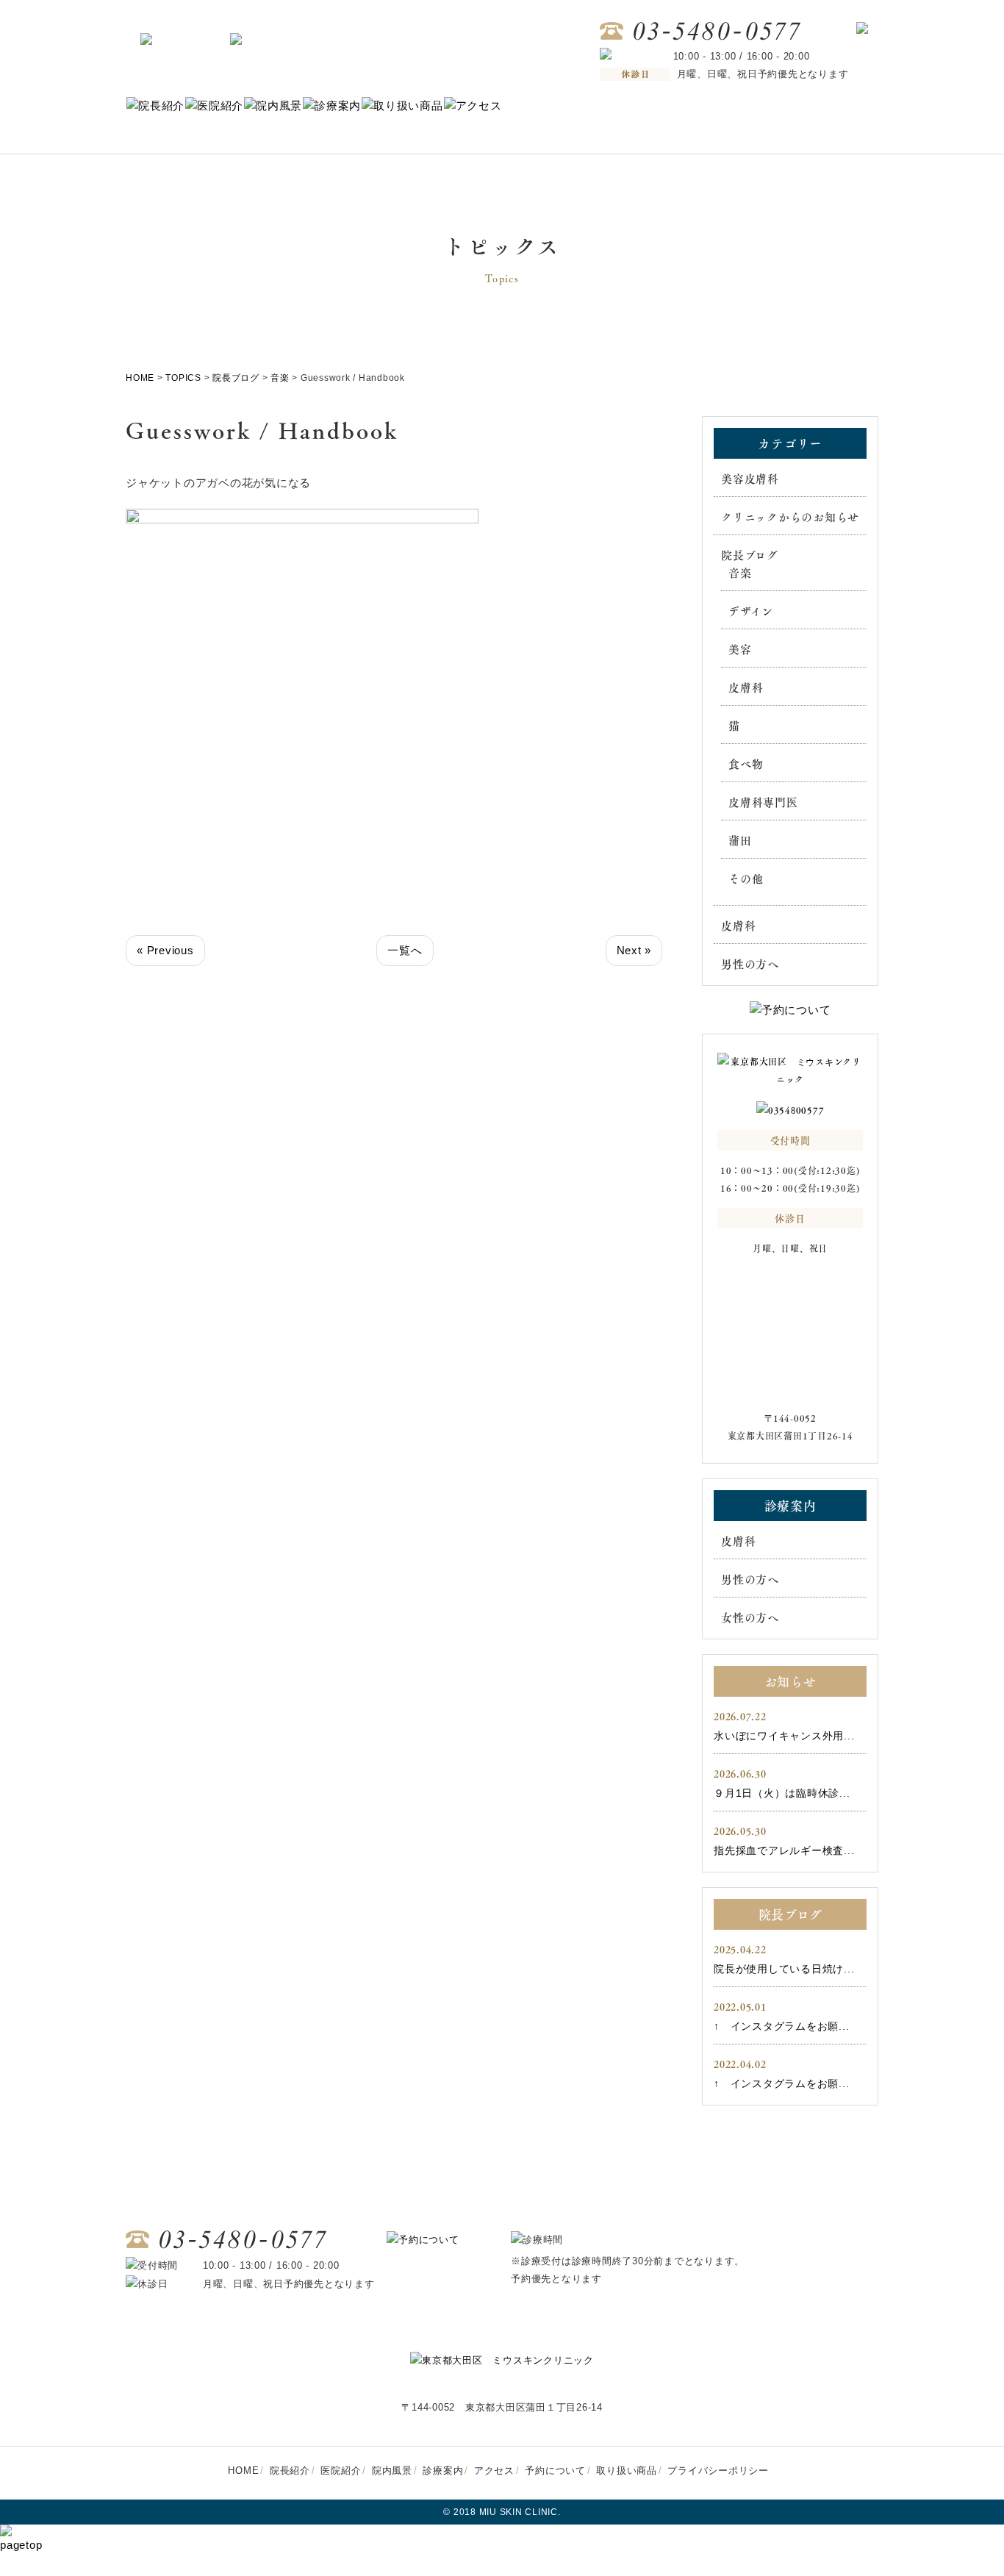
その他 (746, 879)
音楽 (740, 573)
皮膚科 (746, 687)
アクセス (494, 2471)
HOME (243, 2471)
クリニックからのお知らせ (790, 517)
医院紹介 (341, 2471)
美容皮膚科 (750, 479)
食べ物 (746, 764)
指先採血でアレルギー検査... (784, 1850)
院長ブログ (750, 555)
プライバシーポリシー (718, 2471)
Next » (634, 950)
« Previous (165, 950)
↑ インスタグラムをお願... (781, 2026)
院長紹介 (290, 2471)
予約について (555, 2471)
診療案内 (443, 2471)
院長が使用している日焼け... (784, 1969)
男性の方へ (750, 964)
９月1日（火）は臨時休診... (782, 1793)
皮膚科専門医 (763, 802)
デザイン (751, 611)
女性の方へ (750, 1617)
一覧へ (405, 950)
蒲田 (740, 840)
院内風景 (392, 2471)
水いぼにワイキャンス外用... (784, 1736)
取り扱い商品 (627, 2471)
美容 (740, 649)
